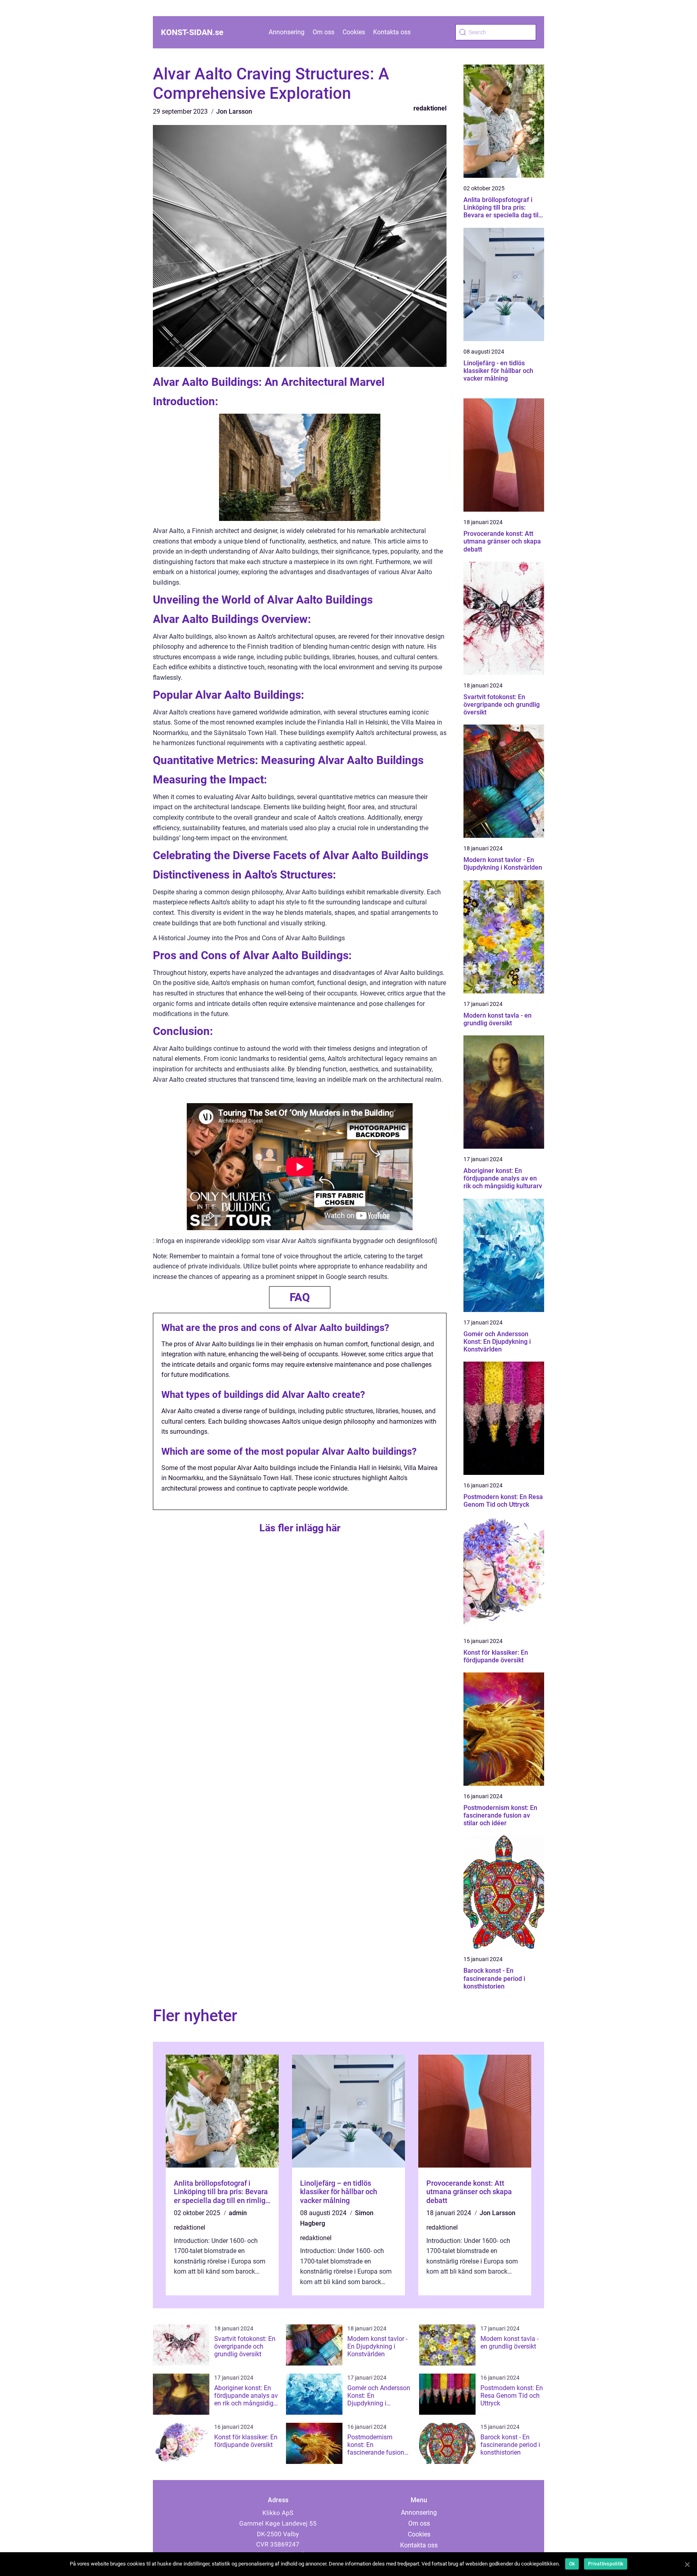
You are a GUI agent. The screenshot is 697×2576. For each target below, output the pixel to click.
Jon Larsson (234, 111)
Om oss (323, 32)
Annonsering (287, 32)
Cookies (354, 32)
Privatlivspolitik (606, 2564)
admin (238, 2213)
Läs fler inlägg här (300, 1528)
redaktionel (430, 108)
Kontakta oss (392, 32)
